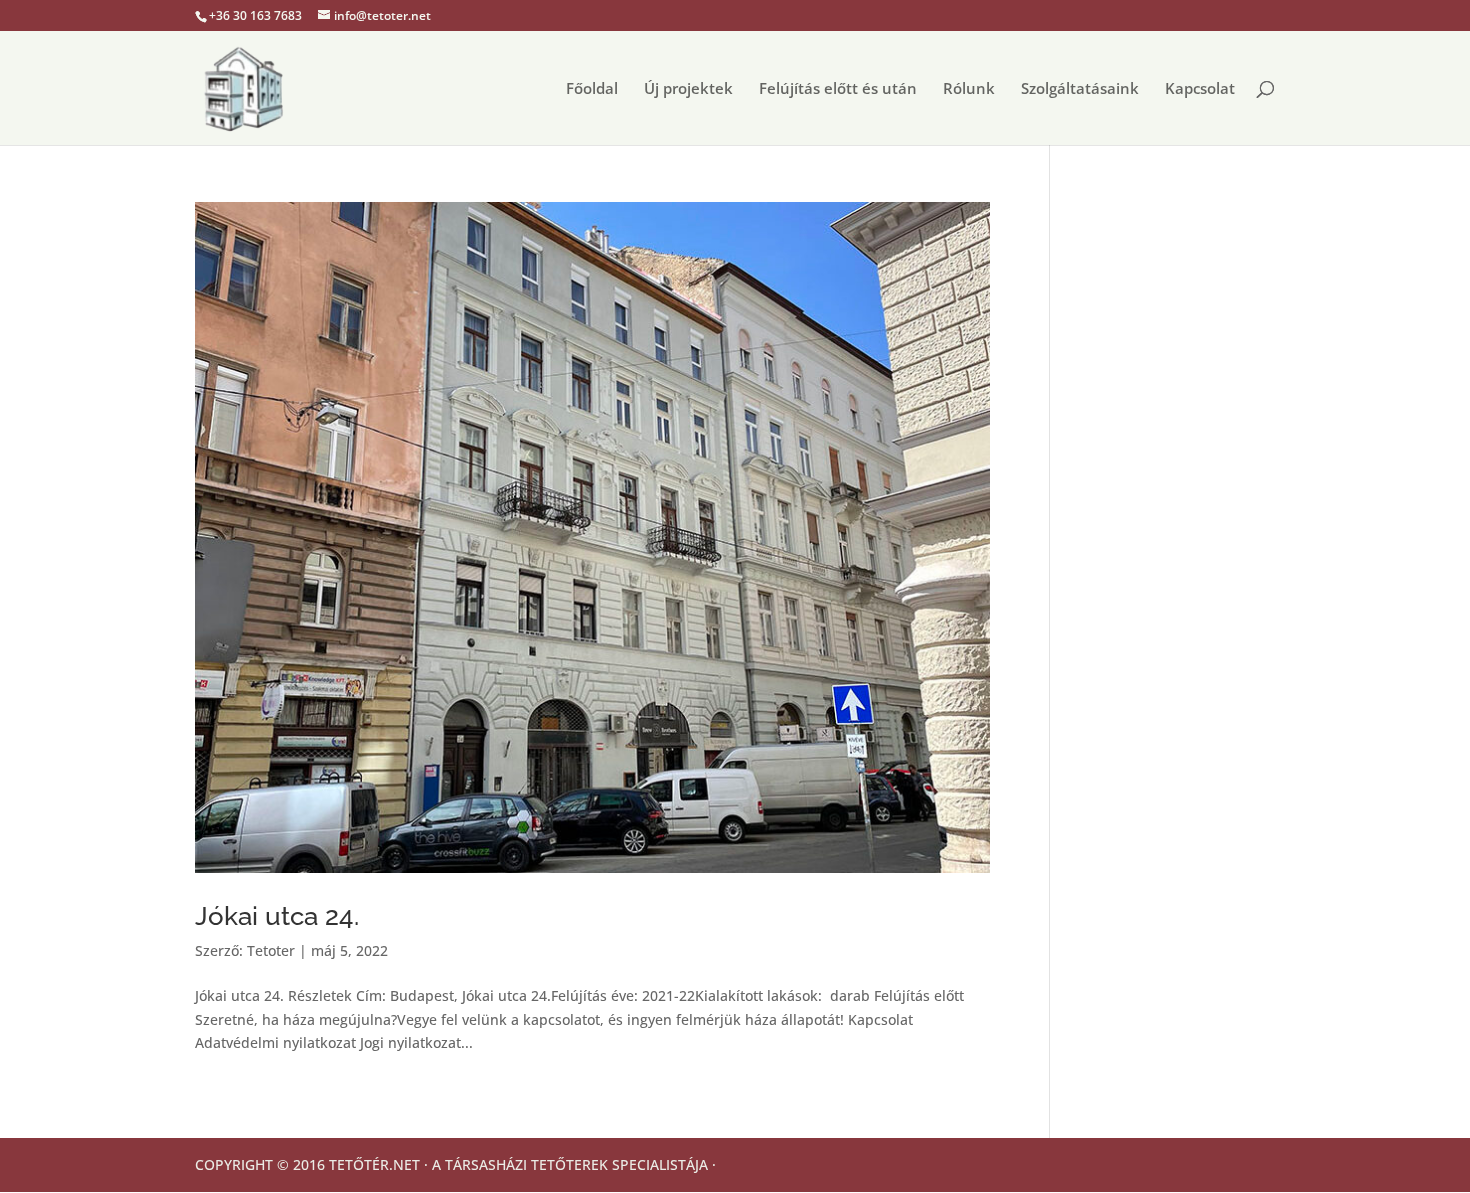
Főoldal (592, 89)
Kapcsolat (1200, 89)
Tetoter (271, 950)
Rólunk (969, 89)
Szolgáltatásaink (1080, 89)
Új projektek (688, 89)
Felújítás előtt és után (838, 89)
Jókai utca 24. (277, 916)
